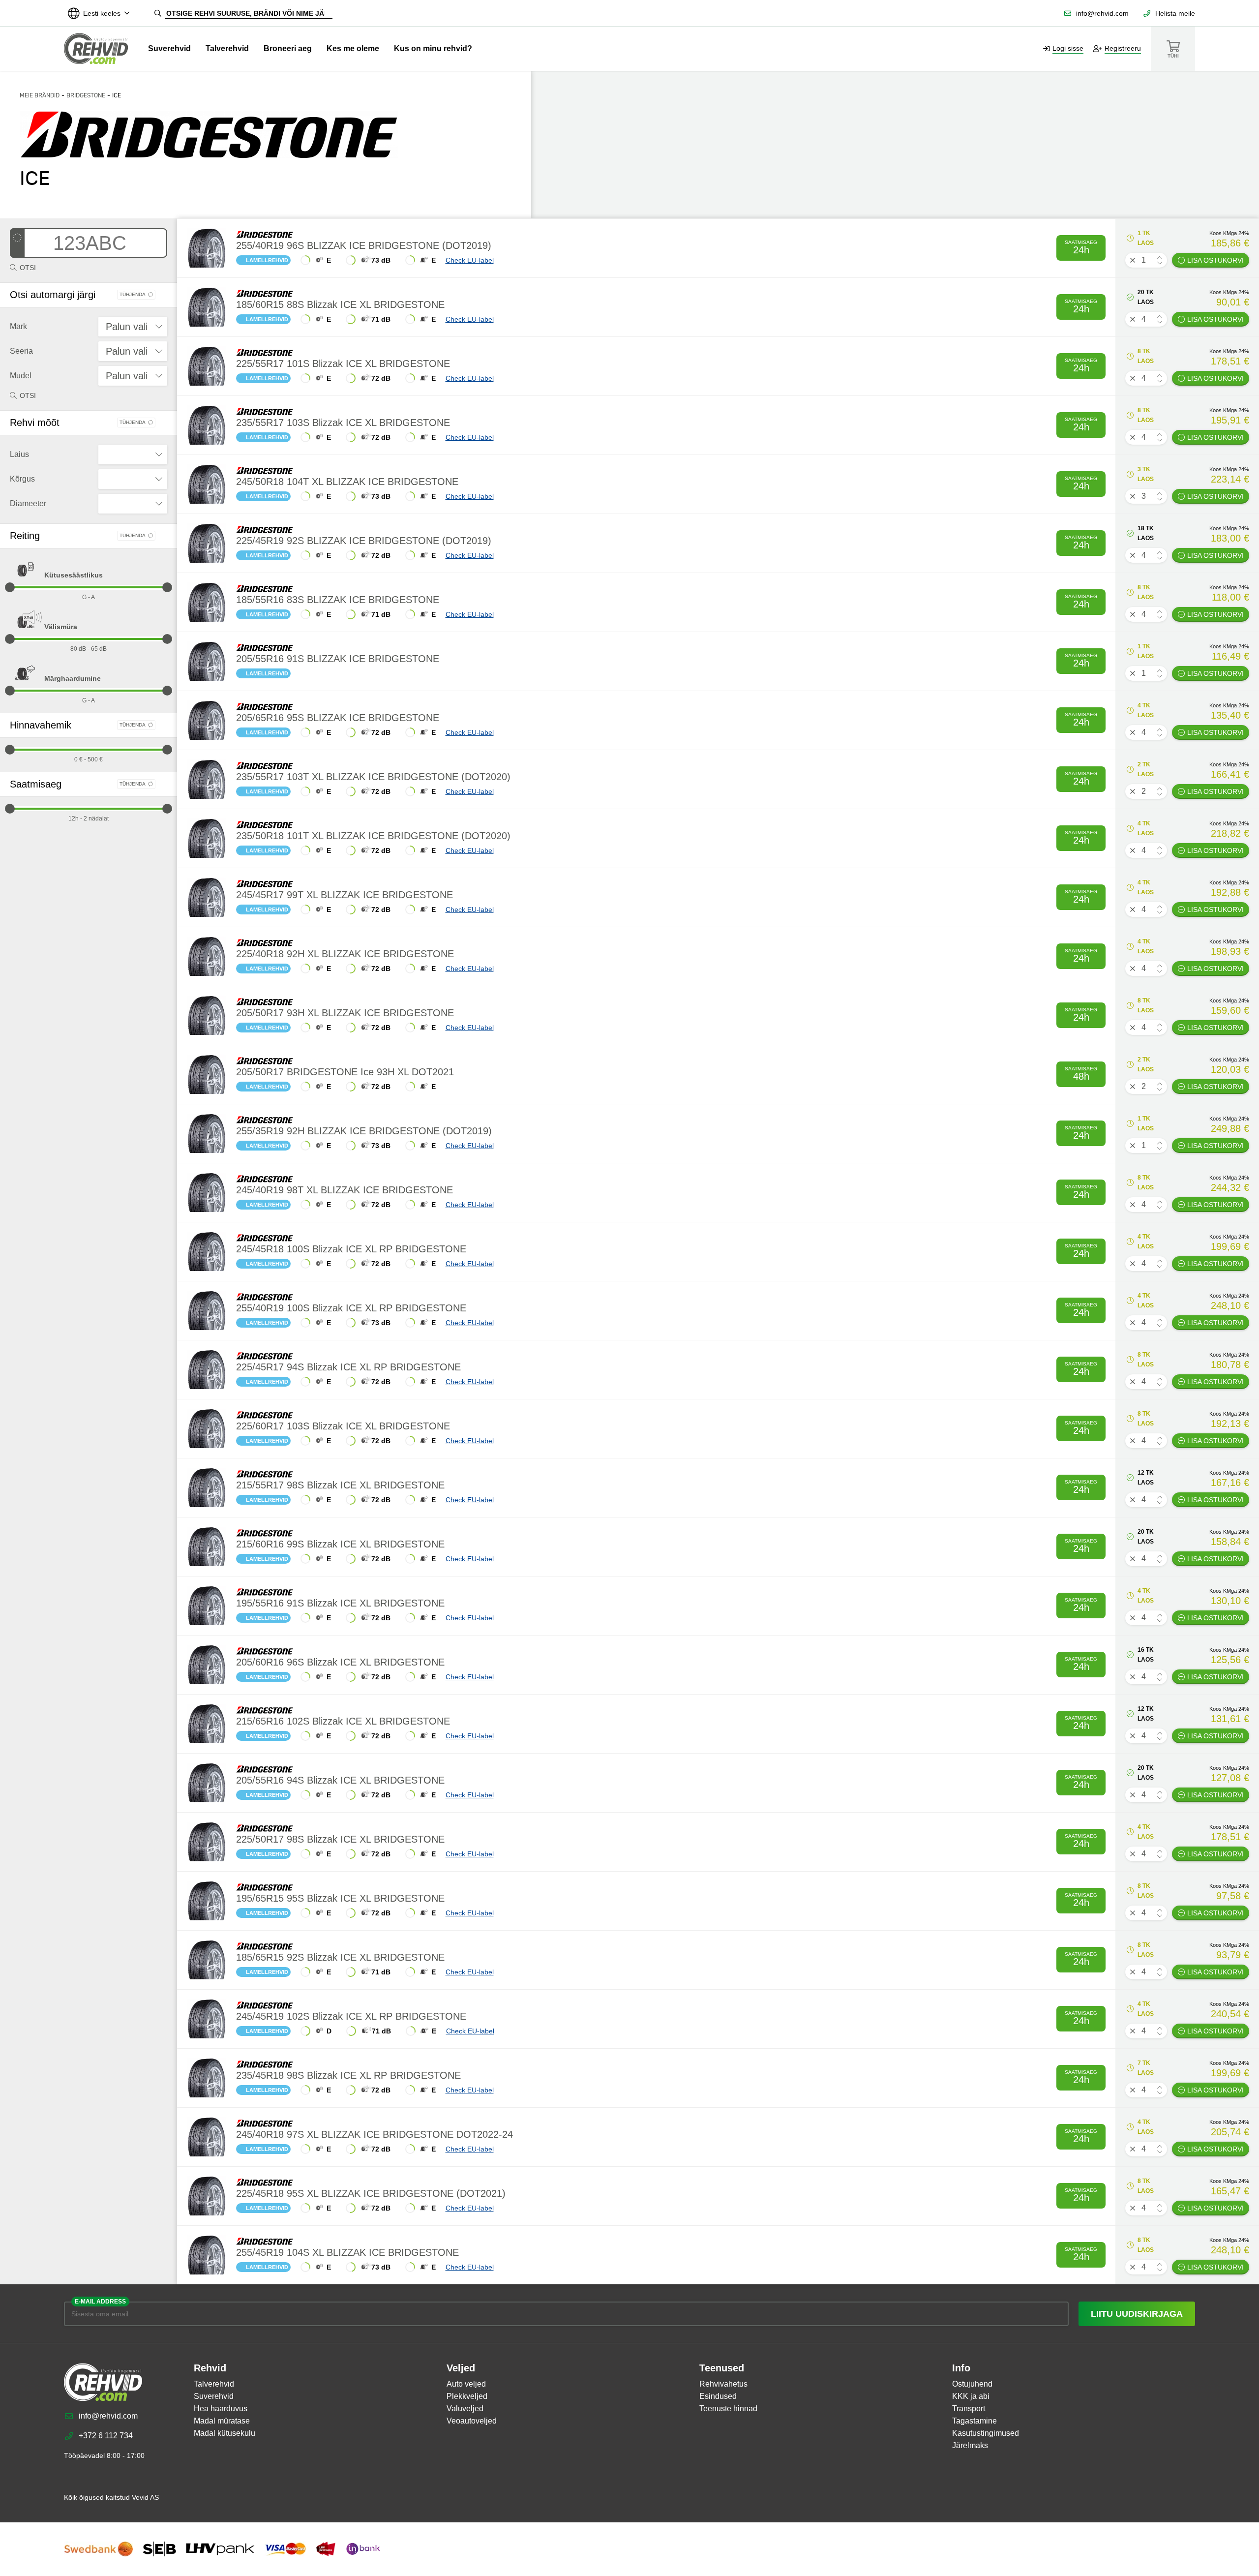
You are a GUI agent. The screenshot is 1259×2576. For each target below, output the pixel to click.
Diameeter (28, 503)
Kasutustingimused (986, 2433)
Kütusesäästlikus (74, 575)
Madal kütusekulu (225, 2433)
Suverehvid (169, 48)
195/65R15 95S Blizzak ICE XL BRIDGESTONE (340, 1898)
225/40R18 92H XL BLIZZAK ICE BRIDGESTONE (345, 954)
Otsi (28, 268)
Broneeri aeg (288, 48)
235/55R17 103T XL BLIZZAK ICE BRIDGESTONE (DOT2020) (373, 777)
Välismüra (61, 627)
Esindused (718, 2396)
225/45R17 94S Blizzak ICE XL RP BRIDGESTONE (348, 1367)
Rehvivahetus (723, 2384)
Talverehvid (227, 48)
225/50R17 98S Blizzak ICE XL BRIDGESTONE (340, 1839)
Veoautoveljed (472, 2421)
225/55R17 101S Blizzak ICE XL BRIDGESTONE (343, 364)
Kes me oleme (353, 48)
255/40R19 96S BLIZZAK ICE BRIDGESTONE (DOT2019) (364, 245)
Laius (19, 454)
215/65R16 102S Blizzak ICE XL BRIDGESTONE (343, 1721)
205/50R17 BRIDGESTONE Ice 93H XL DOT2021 (345, 1072)
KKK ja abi (971, 2396)
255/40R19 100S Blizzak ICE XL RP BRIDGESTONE (351, 1308)
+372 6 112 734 (106, 2436)
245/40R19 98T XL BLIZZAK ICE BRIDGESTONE (345, 1190)
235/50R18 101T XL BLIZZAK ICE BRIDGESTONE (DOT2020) (373, 836)
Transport (969, 2409)
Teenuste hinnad (728, 2409)
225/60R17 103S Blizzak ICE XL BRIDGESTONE (343, 1426)
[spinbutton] (1146, 260)
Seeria (21, 351)
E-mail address (100, 2302)
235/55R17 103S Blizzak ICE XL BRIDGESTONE (343, 423)
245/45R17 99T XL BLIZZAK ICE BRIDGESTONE (345, 895)
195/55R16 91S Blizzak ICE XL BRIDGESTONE (340, 1603)
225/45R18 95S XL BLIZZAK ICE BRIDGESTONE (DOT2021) (371, 2193)
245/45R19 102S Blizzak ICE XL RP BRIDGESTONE (351, 2016)
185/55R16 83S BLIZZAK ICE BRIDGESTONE (338, 600)
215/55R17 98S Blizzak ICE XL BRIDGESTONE (340, 1485)
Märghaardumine (73, 678)
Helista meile (1175, 13)
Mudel (21, 376)
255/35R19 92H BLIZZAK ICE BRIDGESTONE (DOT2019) (364, 1131)
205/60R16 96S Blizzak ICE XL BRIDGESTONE (340, 1662)
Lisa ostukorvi (1215, 260)
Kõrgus (22, 479)
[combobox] (133, 327)
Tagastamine (974, 2421)
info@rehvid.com (1102, 13)
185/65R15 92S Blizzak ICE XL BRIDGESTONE (340, 1957)
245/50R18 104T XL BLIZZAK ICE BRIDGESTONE (347, 482)
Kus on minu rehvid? (433, 48)
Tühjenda (133, 294)
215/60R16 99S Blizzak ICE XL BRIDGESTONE (340, 1544)
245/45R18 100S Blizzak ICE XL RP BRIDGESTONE (351, 1249)
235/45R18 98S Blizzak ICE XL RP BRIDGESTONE (348, 2075)
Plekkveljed (467, 2396)
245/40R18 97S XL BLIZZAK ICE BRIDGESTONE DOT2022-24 (375, 2134)
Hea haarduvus (221, 2409)
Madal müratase (222, 2421)
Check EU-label (470, 260)
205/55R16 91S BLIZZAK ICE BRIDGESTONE (338, 659)
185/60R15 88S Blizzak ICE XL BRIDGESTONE (340, 304)
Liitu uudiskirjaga (1137, 2314)
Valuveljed (465, 2409)
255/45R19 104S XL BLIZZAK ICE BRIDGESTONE (347, 2252)
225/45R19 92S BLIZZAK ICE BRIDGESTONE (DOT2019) (364, 541)
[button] (1160, 258)
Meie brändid (40, 95)
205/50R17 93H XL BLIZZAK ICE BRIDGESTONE (345, 1013)
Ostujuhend (972, 2384)
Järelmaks (970, 2445)
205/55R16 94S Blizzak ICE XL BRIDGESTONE (340, 1780)
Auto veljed (466, 2384)
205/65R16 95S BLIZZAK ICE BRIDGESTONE (338, 718)
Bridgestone (86, 95)
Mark (18, 326)
